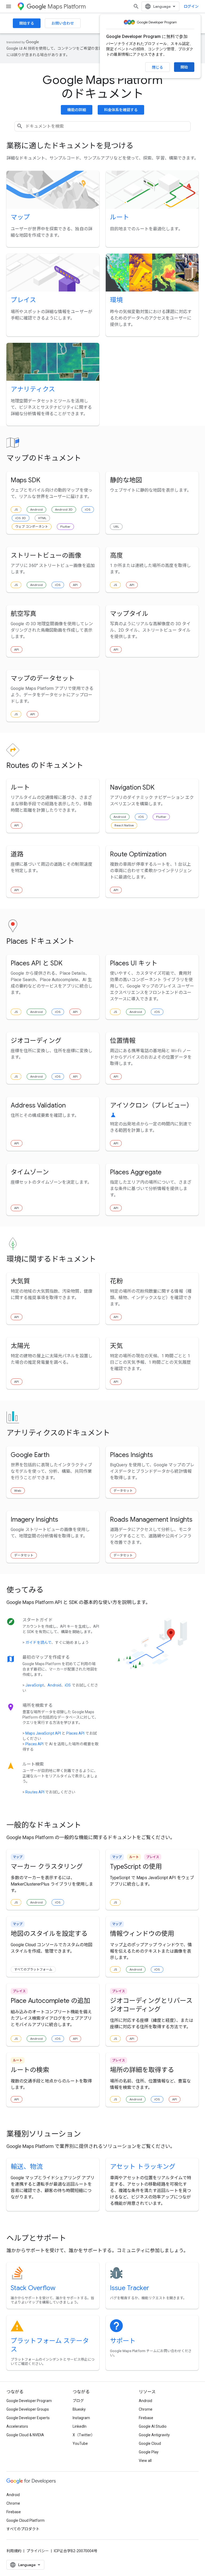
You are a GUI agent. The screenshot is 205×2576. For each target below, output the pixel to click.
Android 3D (64, 509)
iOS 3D (21, 518)
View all (145, 2461)
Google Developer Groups (28, 2409)
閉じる (157, 67)
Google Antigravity (154, 2435)
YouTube (80, 2443)
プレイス (23, 300)
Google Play (149, 2452)
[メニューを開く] (9, 6)
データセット (123, 1491)
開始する (27, 23)
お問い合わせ (63, 23)
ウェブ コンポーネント (32, 527)
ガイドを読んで (38, 1642)
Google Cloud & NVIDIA (25, 2435)
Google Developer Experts (28, 2418)
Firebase (146, 2418)
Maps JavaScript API (43, 1733)
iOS (88, 509)
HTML (42, 518)
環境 (116, 300)
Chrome (146, 2409)
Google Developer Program (29, 2401)
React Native (124, 825)
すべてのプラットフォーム (33, 1969)
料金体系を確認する (121, 110)
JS (16, 509)
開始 (184, 67)
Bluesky (79, 2409)
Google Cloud (150, 2443)
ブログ (78, 2401)
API (75, 585)
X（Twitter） (84, 2435)
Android (36, 509)
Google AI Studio (153, 2426)
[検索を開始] (136, 6)
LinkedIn (80, 2426)
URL (116, 527)
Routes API (35, 1792)
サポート (123, 2341)
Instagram (81, 2418)
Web (18, 1491)
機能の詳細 (77, 110)
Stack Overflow (33, 2288)
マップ (20, 217)
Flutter (65, 527)
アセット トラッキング (143, 2167)
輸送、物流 (27, 2167)
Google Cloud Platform (25, 2520)
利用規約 (14, 2551)
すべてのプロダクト (23, 2529)
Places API (75, 1733)
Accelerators (17, 2426)
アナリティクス (33, 389)
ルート (120, 217)
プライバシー (38, 2551)
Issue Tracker (130, 2288)
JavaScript (35, 1685)
